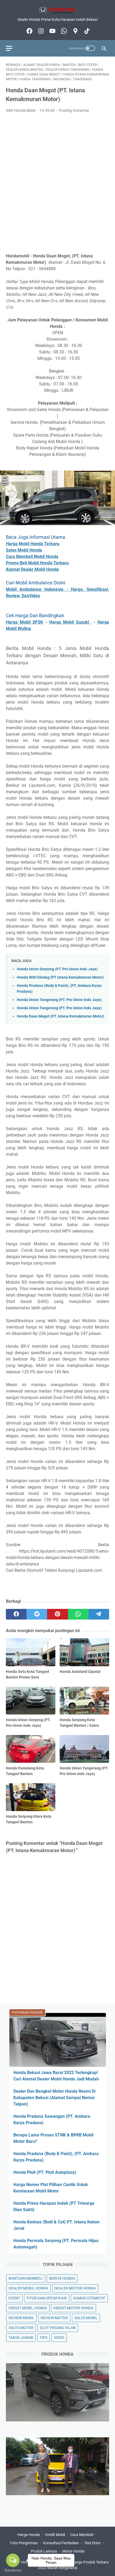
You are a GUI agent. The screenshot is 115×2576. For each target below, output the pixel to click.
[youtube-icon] (52, 31)
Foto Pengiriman (24, 2543)
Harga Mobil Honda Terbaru (33, 544)
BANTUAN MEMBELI (26, 2278)
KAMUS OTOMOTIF (89, 2298)
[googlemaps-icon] (75, 31)
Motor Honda (73, 2551)
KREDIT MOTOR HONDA (74, 2308)
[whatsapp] (78, 1614)
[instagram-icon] (40, 31)
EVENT (14, 2298)
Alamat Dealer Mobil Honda (32, 569)
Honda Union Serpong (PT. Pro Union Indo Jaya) (57, 969)
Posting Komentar (74, 110)
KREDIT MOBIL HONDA (28, 2308)
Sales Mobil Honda (24, 550)
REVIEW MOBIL (21, 2318)
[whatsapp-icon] (63, 31)
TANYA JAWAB (21, 2338)
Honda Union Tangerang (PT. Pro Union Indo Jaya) (59, 1000)
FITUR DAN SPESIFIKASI (47, 2298)
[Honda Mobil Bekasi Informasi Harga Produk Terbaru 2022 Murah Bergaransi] (57, 10)
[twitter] (37, 1614)
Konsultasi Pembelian (61, 2543)
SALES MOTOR (21, 2328)
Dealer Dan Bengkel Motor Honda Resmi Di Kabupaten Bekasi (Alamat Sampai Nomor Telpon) (54, 2098)
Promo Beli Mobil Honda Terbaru (37, 563)
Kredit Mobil (55, 2535)
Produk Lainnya (44, 2551)
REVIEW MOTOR (54, 2318)
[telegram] (99, 1614)
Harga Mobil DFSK (24, 622)
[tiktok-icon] (86, 31)
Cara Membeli (82, 2535)
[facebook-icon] (29, 31)
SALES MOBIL (86, 2318)
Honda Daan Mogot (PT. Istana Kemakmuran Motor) (61, 1016)
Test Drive (92, 2543)
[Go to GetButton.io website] (13, 2571)
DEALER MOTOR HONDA (75, 2288)
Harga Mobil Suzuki (70, 622)
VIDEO (59, 2338)
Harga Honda (29, 2535)
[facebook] (16, 1614)
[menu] (12, 48)
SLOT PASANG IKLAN (58, 2328)
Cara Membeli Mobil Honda (32, 557)
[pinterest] (57, 1614)
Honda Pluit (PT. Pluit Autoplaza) (45, 2172)
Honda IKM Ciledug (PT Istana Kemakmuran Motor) (60, 977)
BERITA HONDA (62, 2278)
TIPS (43, 2338)
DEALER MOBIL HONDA (28, 2288)
